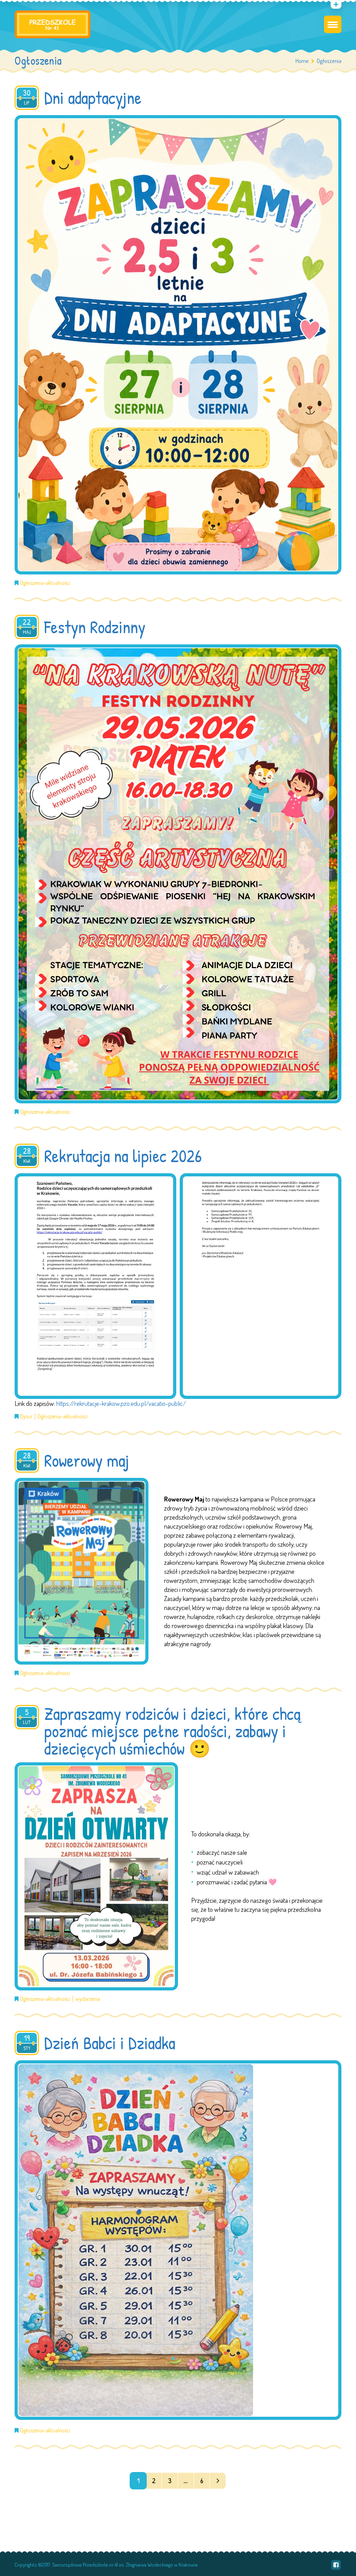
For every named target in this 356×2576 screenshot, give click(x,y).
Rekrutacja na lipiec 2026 (123, 1156)
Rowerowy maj (87, 1460)
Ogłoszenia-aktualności (45, 583)
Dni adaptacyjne (93, 98)
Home (302, 61)
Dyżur (26, 1416)
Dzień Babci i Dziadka (110, 2043)
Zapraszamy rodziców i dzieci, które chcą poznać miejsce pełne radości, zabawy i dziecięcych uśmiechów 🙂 (172, 1731)
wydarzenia (88, 1999)
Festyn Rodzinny (95, 627)
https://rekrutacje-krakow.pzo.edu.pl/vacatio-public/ (121, 1403)
